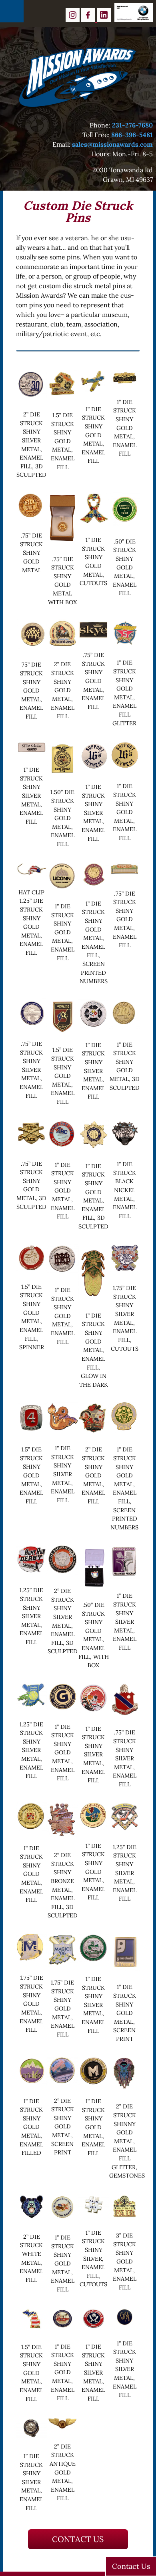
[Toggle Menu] (12, 11)
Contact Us (78, 2539)
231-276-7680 (132, 125)
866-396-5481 (132, 135)
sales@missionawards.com (112, 144)
